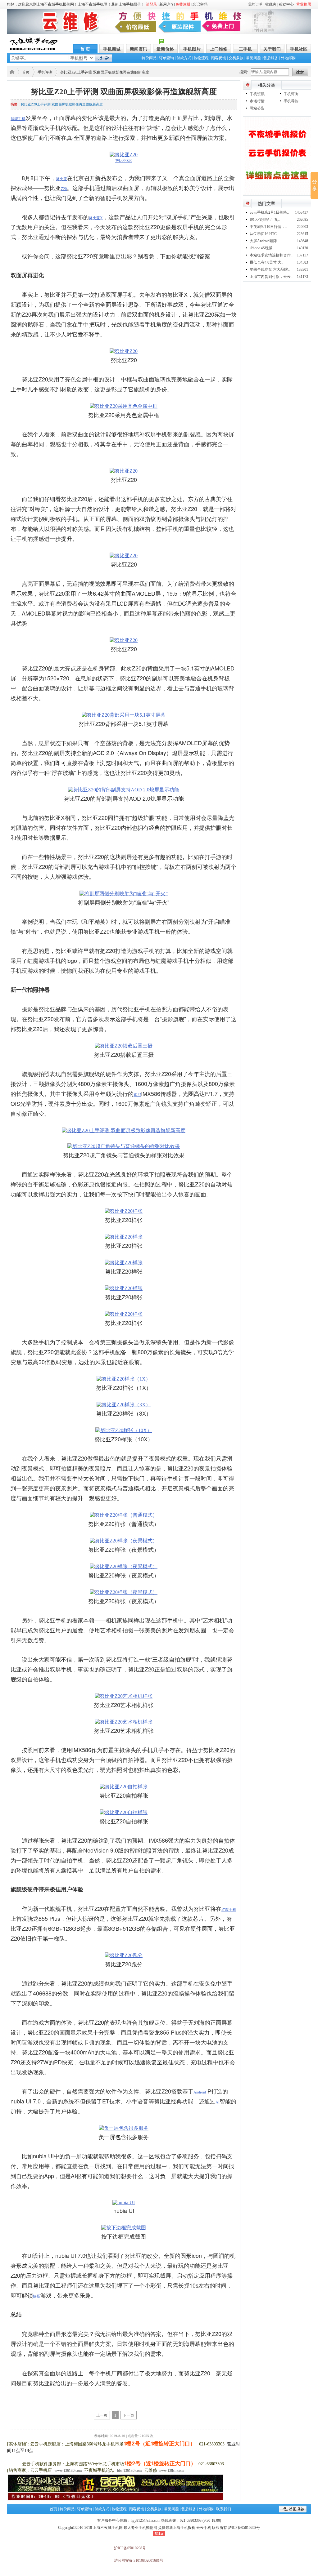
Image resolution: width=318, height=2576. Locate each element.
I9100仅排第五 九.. (265, 220)
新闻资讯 (139, 49)
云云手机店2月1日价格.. (269, 212)
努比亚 (61, 179)
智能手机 (18, 119)
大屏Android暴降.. (264, 241)
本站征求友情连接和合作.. (271, 255)
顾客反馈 (219, 58)
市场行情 (257, 101)
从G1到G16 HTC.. (264, 234)
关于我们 (272, 49)
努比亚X (96, 218)
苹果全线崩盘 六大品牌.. (270, 269)
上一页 (102, 2415)
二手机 (245, 49)
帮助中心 (286, 4)
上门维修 (219, 49)
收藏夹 (271, 4)
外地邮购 (288, 58)
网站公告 (257, 108)
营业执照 (304, 4)
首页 (26, 72)
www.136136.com (68, 2471)
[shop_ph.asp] (277, 194)
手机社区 (299, 49)
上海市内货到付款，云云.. (271, 277)
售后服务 (271, 58)
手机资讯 (257, 94)
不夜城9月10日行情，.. (268, 227)
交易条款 (236, 58)
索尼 (137, 1095)
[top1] (159, 33)
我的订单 (255, 4)
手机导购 (291, 101)
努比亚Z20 (124, 161)
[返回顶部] (293, 2511)
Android (200, 2092)
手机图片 (192, 49)
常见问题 (253, 58)
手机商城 (112, 49)
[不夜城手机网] (34, 49)
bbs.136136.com (129, 2471)
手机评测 (45, 72)
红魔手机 (229, 1910)
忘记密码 (200, 4)
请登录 (152, 4)
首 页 (85, 49)
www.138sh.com (171, 2471)
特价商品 (149, 58)
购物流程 (201, 58)
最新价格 (165, 49)
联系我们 (224, 2509)
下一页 (129, 2415)
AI (218, 2102)
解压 (37, 2296)
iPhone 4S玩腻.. (262, 248)
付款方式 (184, 58)
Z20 (64, 189)
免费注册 (183, 4)
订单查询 (166, 58)
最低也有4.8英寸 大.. (266, 262)
